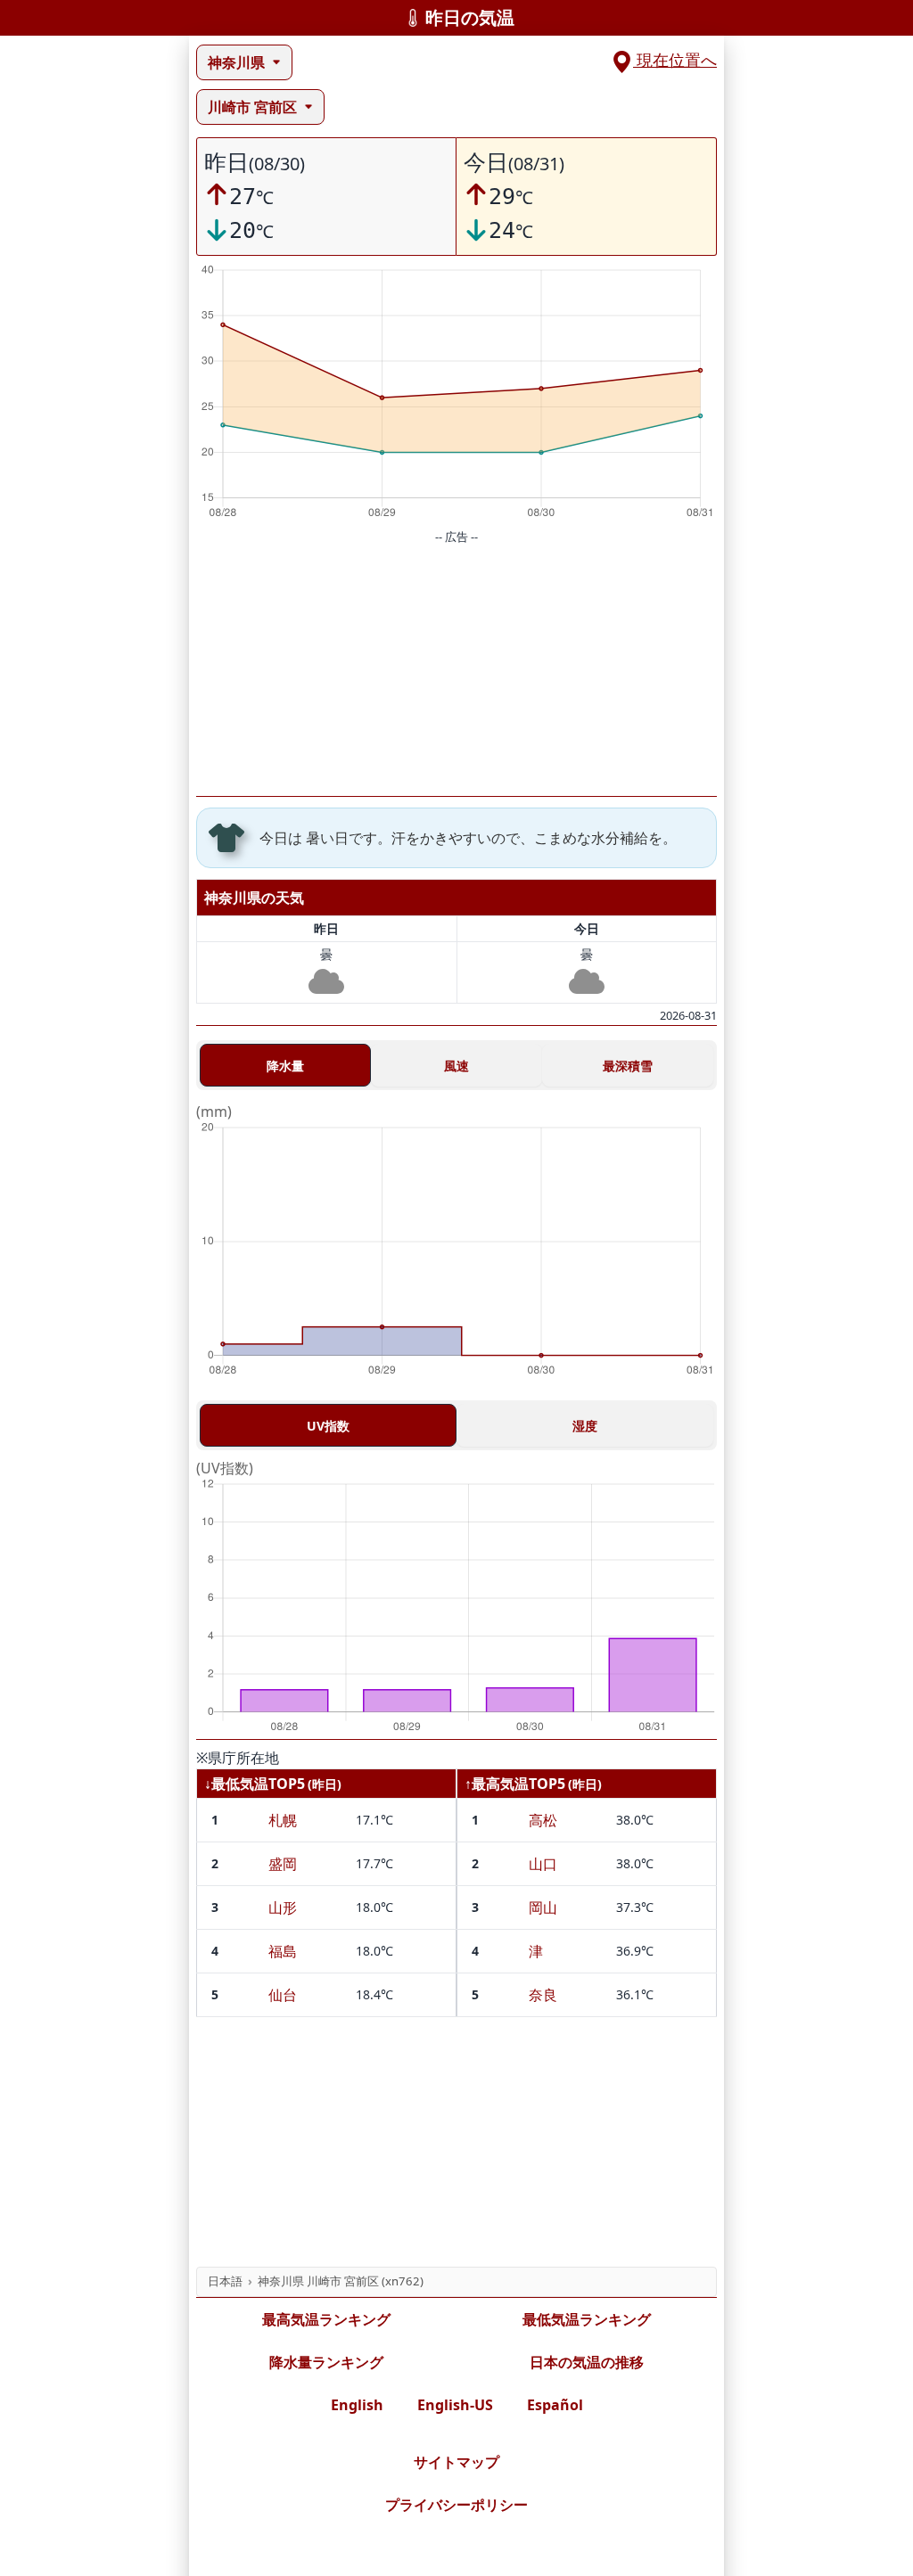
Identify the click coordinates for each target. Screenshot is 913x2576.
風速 (456, 1066)
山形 (283, 1907)
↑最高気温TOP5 (515, 1784)
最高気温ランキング (326, 2319)
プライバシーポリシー (456, 2505)
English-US (455, 2405)
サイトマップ (456, 2462)
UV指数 (328, 1426)
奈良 (543, 1995)
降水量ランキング (326, 2362)
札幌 (283, 1820)
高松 (543, 1820)
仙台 (283, 1995)
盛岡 (283, 1864)
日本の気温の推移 (587, 2362)
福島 (283, 1951)
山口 (543, 1864)
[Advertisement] (456, 671)
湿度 (585, 1426)
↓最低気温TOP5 (255, 1784)
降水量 (285, 1066)
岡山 (543, 1907)
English (357, 2405)
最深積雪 (628, 1066)
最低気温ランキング (587, 2319)
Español (555, 2405)
